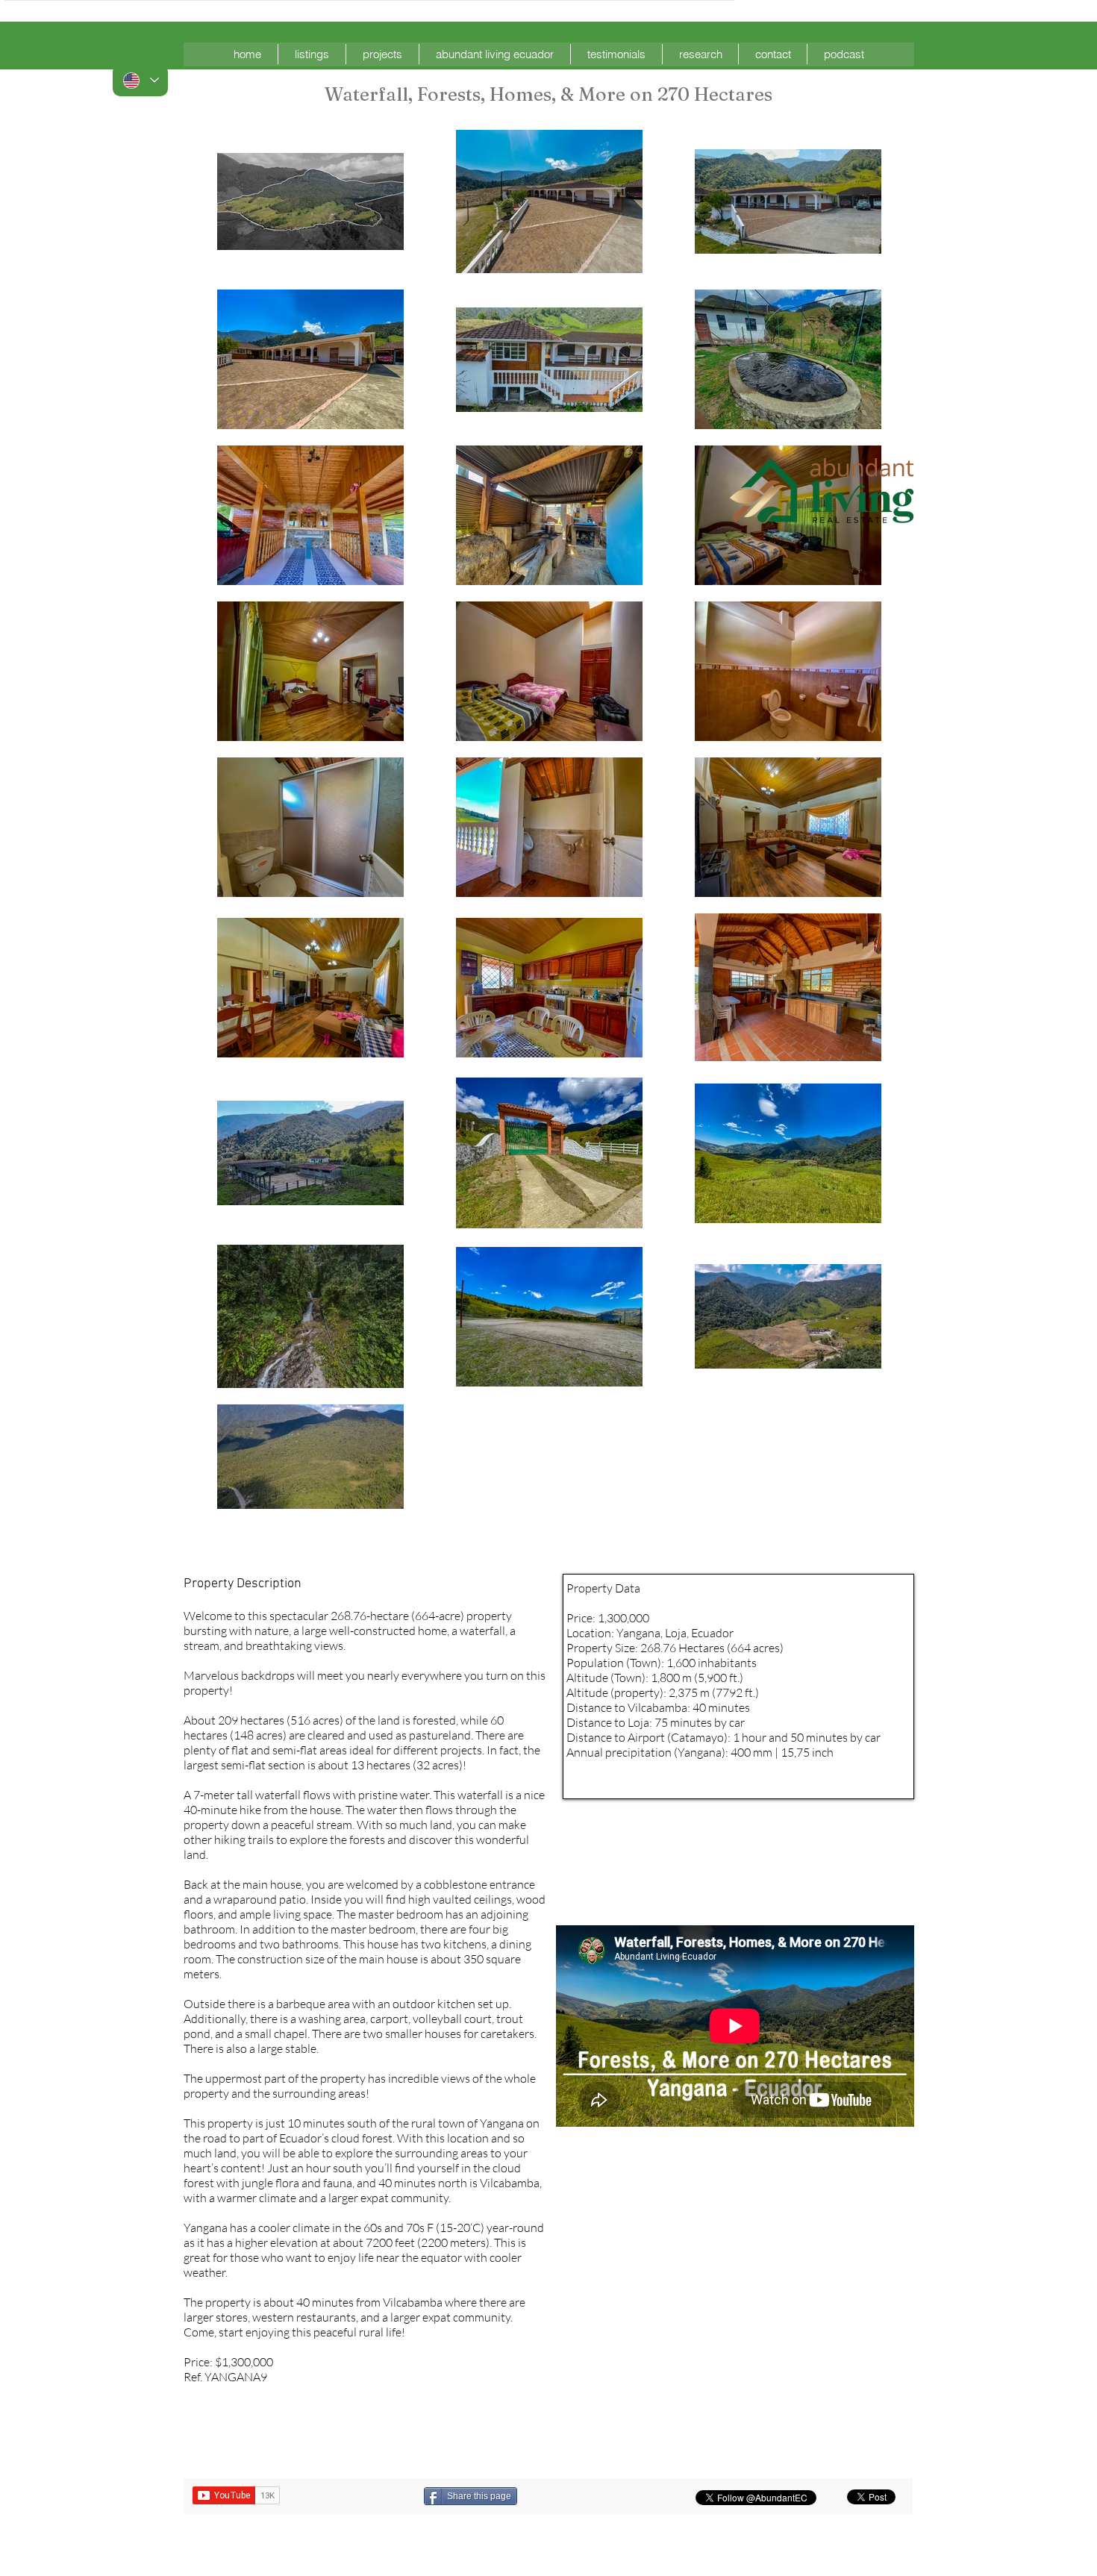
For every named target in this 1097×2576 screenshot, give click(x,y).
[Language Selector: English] (140, 80)
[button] (312, 54)
